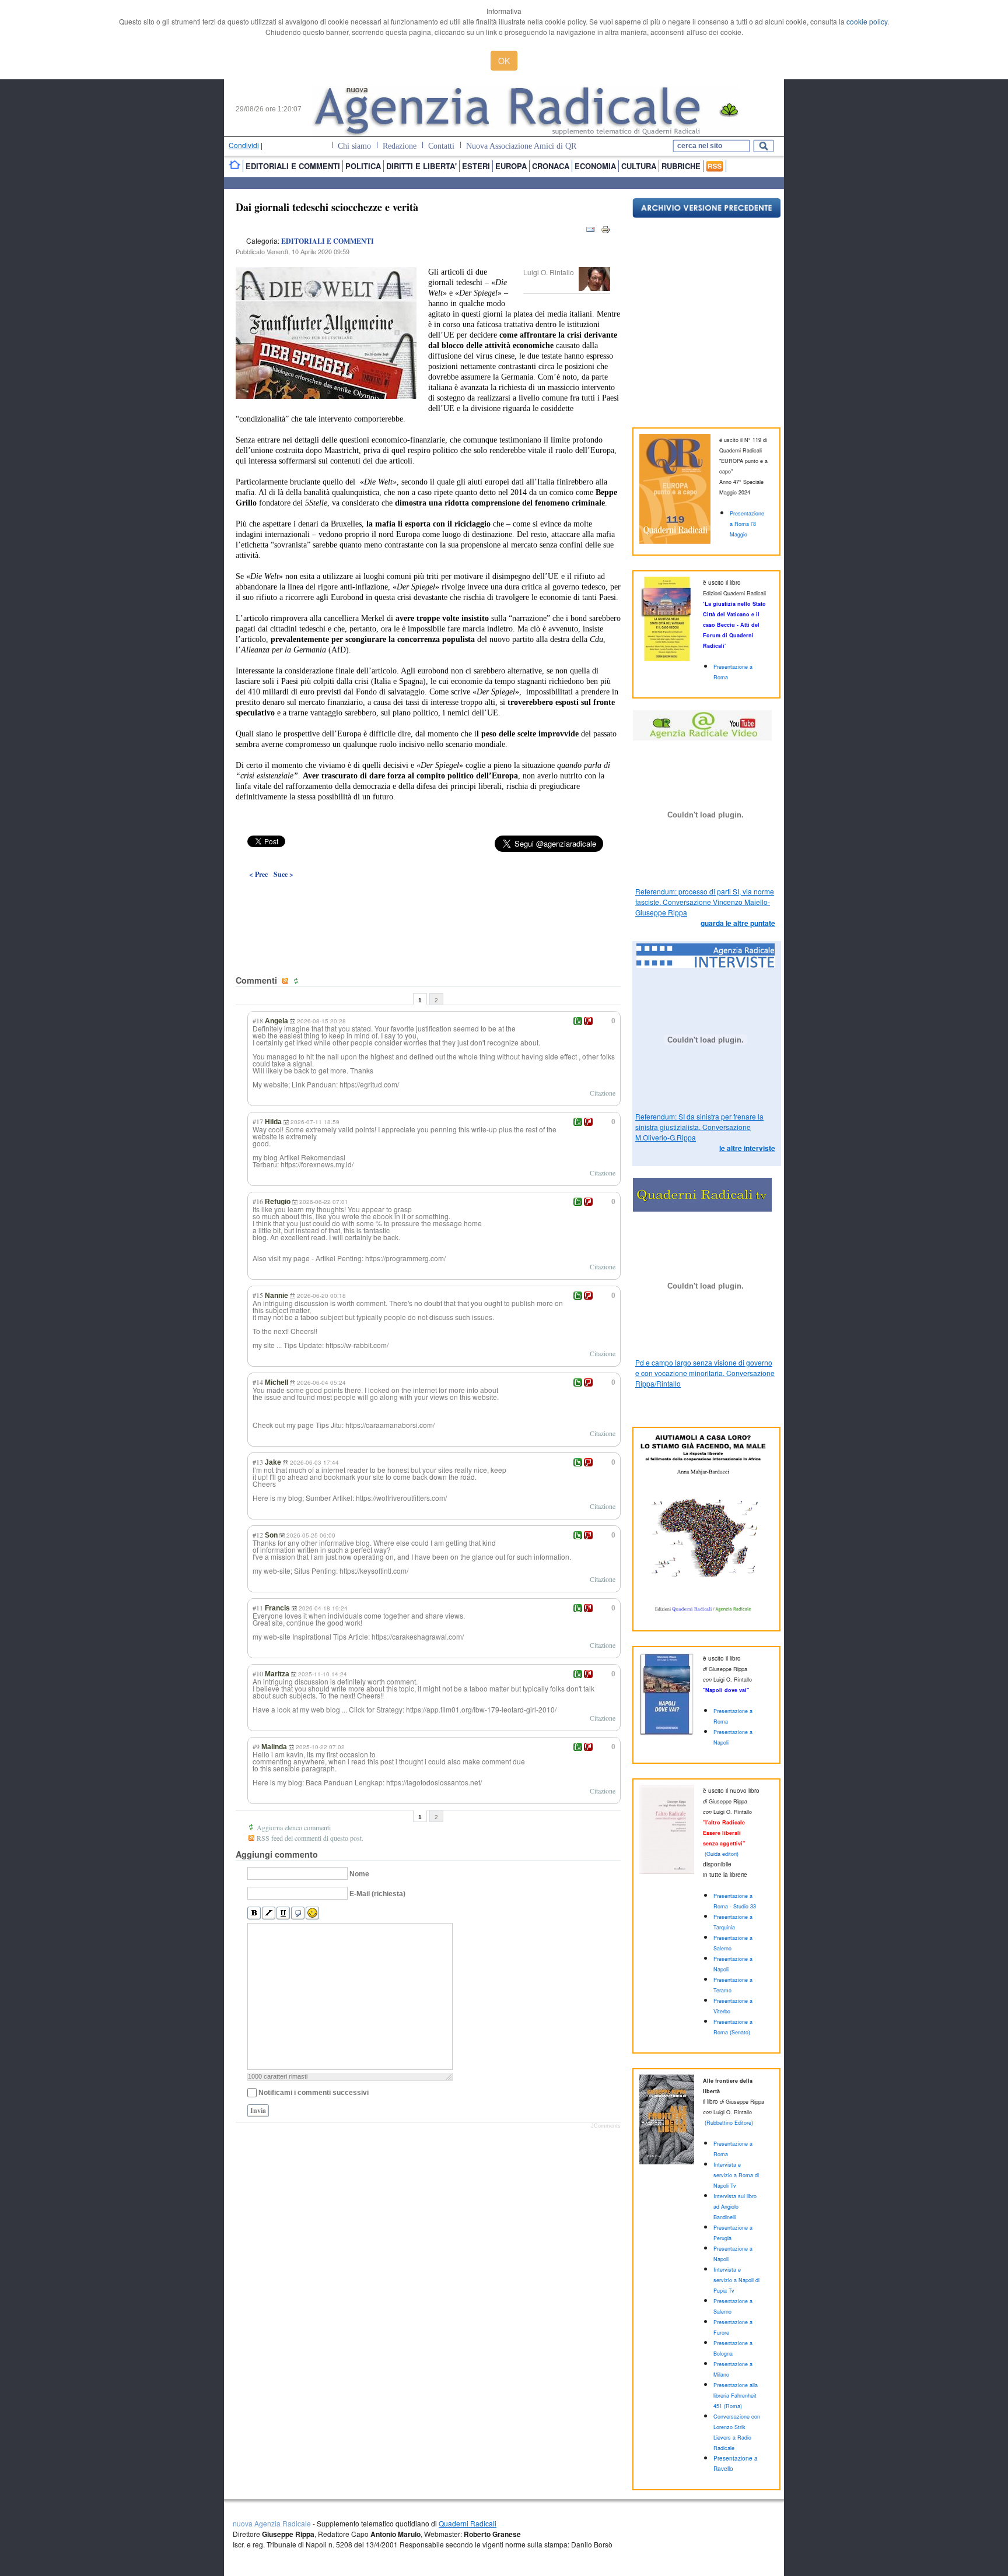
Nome (359, 1874)
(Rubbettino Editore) (729, 2123)
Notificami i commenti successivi (314, 2093)
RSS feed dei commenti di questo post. (310, 1838)
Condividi (244, 145)
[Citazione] (298, 1913)
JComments (606, 2126)
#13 (258, 1462)
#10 (258, 1673)
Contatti (441, 146)
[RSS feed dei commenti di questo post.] (286, 981)
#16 (258, 1201)
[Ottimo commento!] (578, 1021)
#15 (258, 1295)
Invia (258, 2110)
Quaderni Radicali (468, 2523)
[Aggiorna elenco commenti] (297, 981)
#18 (258, 1020)
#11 (258, 1608)
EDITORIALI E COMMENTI (328, 241)
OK (504, 61)
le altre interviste (747, 1148)
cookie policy (867, 21)
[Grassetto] (254, 1913)
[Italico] (269, 1913)
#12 (258, 1535)
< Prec (258, 874)
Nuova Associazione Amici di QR (521, 146)
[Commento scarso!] (588, 1021)
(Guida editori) (722, 1854)
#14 (258, 1382)
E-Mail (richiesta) (377, 1894)
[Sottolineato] (283, 1913)
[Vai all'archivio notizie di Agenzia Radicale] (707, 215)
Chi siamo (354, 146)
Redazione (400, 146)
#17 (258, 1121)
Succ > (283, 874)
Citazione (603, 1093)
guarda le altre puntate (738, 923)
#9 (256, 1746)
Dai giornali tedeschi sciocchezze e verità (327, 207)
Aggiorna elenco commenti (294, 1827)
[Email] (590, 232)
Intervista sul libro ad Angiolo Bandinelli (735, 2207)
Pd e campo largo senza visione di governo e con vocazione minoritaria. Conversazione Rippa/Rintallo (705, 1373)
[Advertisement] (428, 900)
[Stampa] (605, 232)
